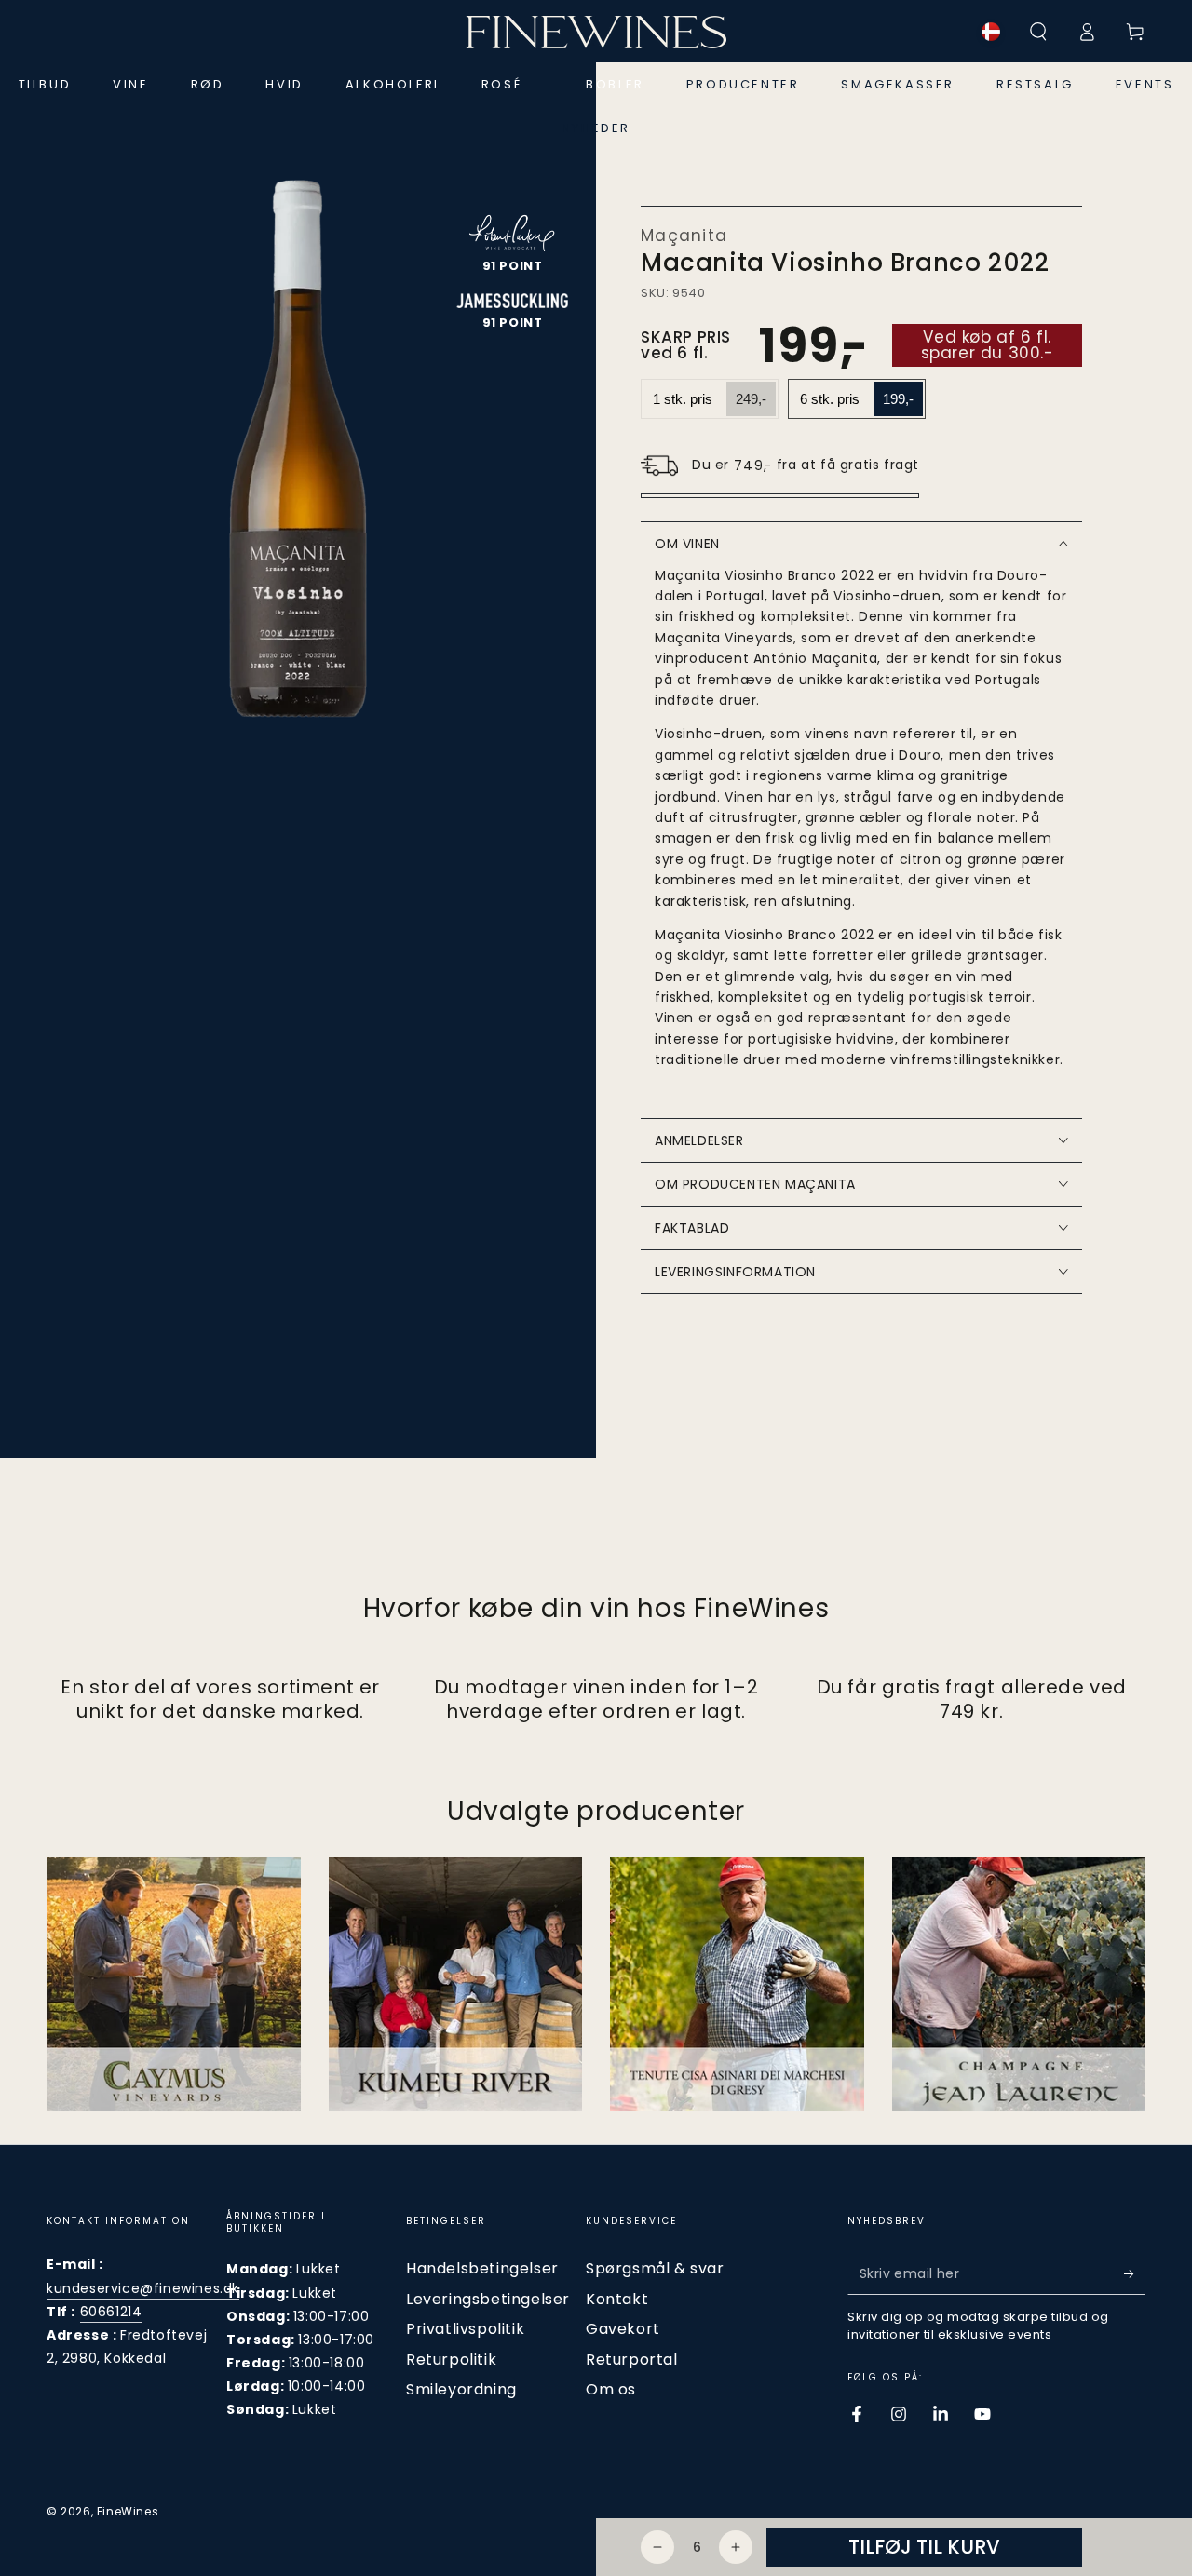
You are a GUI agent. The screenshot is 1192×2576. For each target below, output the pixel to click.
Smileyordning (461, 2389)
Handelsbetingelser (482, 2268)
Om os (611, 2389)
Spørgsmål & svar (655, 2268)
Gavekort (623, 2329)
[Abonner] (1135, 2273)
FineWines (128, 2511)
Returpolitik (451, 2360)
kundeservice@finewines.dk (143, 2288)
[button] (1038, 32)
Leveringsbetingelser (488, 2299)
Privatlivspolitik (465, 2329)
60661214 (111, 2312)
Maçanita (684, 236)
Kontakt (617, 2299)
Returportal (632, 2360)
